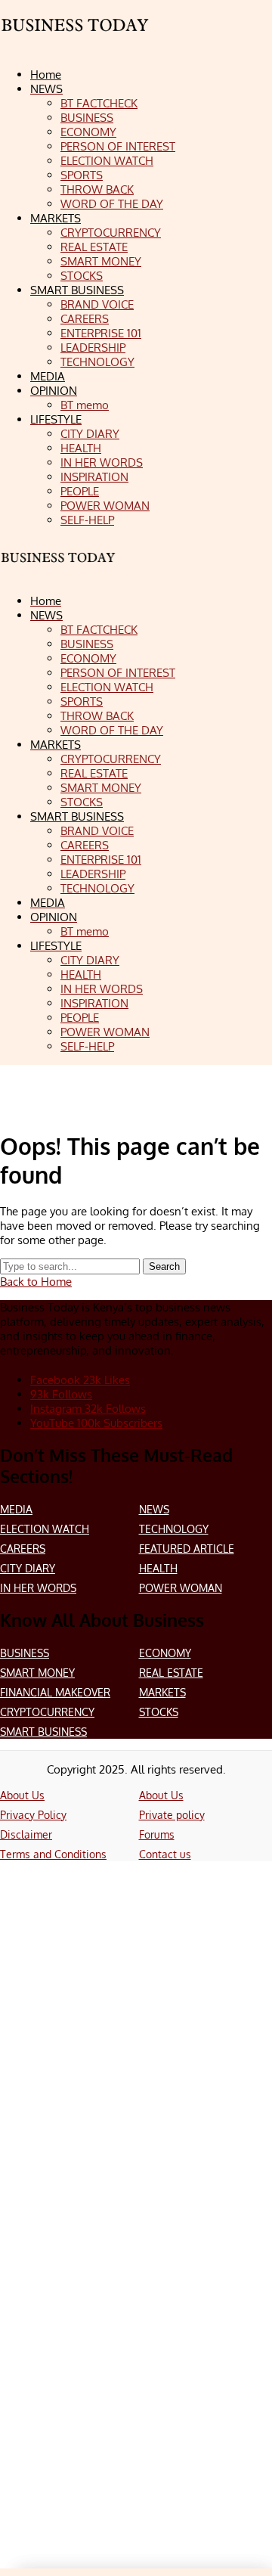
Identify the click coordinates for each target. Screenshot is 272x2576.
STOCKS (159, 1712)
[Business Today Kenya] (76, 42)
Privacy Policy (33, 1815)
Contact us (165, 1854)
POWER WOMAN (181, 1588)
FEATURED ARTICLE (187, 1549)
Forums (157, 1834)
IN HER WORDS (38, 1588)
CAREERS (23, 1549)
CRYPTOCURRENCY (47, 1712)
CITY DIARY (28, 1568)
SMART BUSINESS (43, 1732)
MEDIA (16, 1509)
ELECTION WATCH (45, 1529)
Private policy (172, 1815)
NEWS (154, 1509)
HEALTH (158, 1568)
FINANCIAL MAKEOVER (55, 1692)
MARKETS (162, 1692)
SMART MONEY (37, 1673)
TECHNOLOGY (174, 1529)
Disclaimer (26, 1834)
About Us (22, 1795)
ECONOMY (165, 1653)
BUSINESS (25, 1653)
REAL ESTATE (171, 1673)
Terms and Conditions (53, 1854)
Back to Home (36, 1282)
